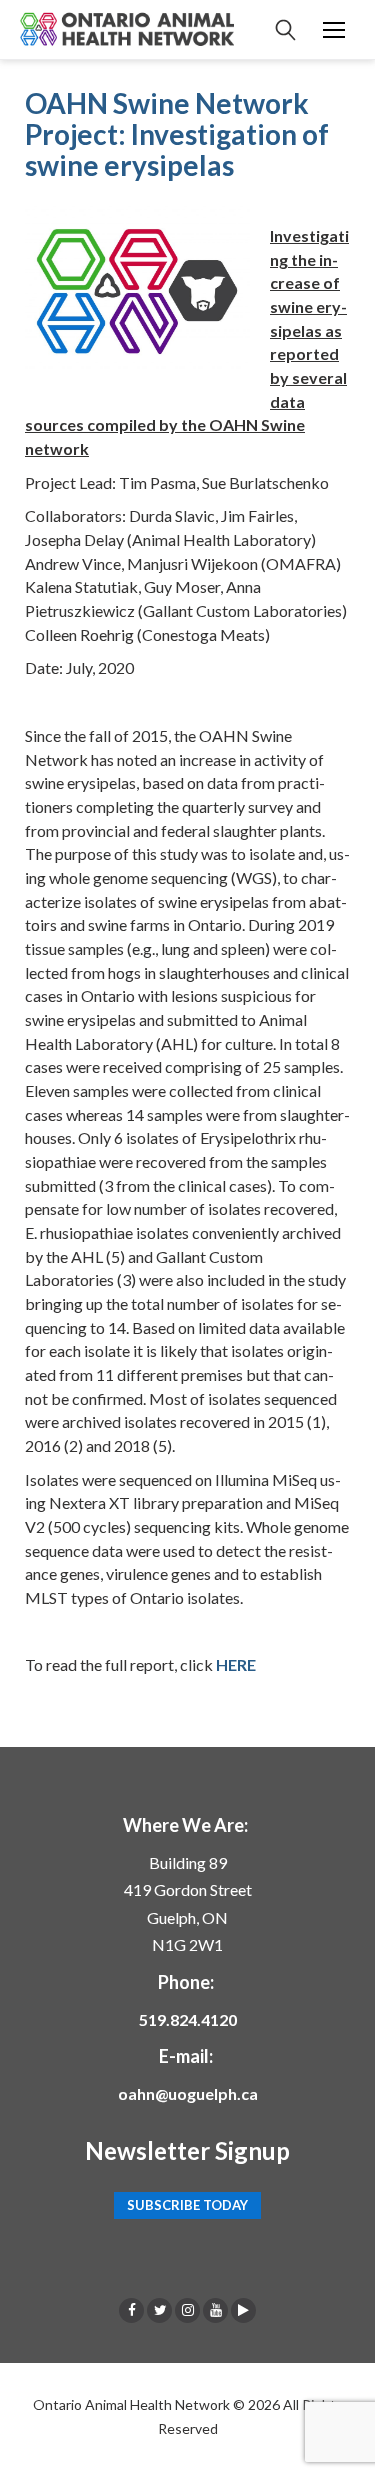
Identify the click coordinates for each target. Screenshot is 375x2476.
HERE (236, 1664)
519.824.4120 (188, 2019)
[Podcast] (243, 2310)
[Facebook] (131, 2310)
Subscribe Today (187, 2206)
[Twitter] (159, 2310)
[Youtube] (215, 2310)
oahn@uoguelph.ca (188, 2093)
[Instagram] (187, 2310)
